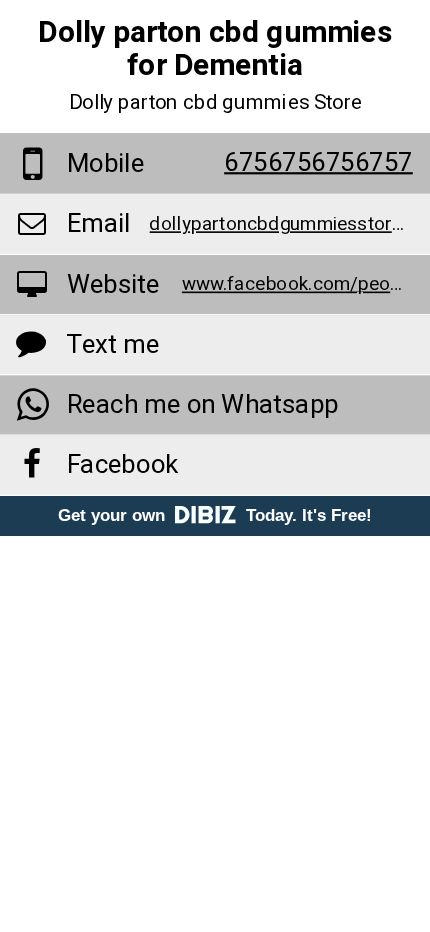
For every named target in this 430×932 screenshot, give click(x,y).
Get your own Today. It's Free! (215, 515)
